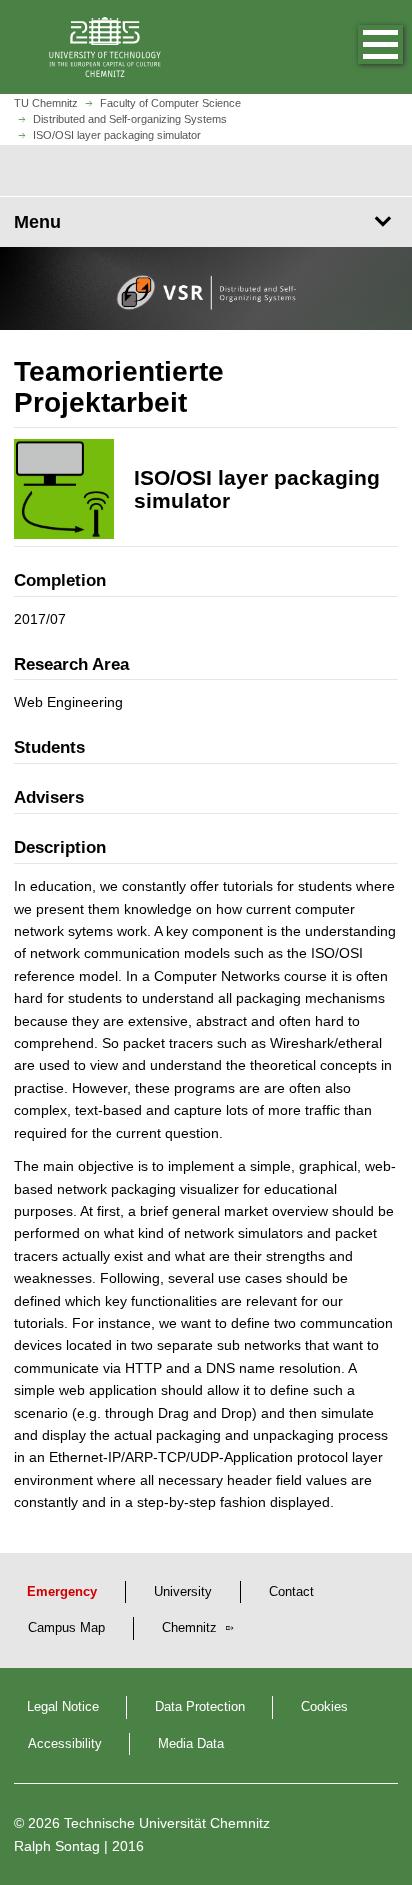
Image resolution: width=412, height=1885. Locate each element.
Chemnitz (191, 1628)
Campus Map (66, 1628)
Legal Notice (63, 1707)
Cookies (324, 1707)
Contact (291, 1592)
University (183, 1592)
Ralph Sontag (57, 1846)
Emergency (62, 1592)
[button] (360, 47)
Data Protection (200, 1707)
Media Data (191, 1744)
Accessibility (65, 1744)
